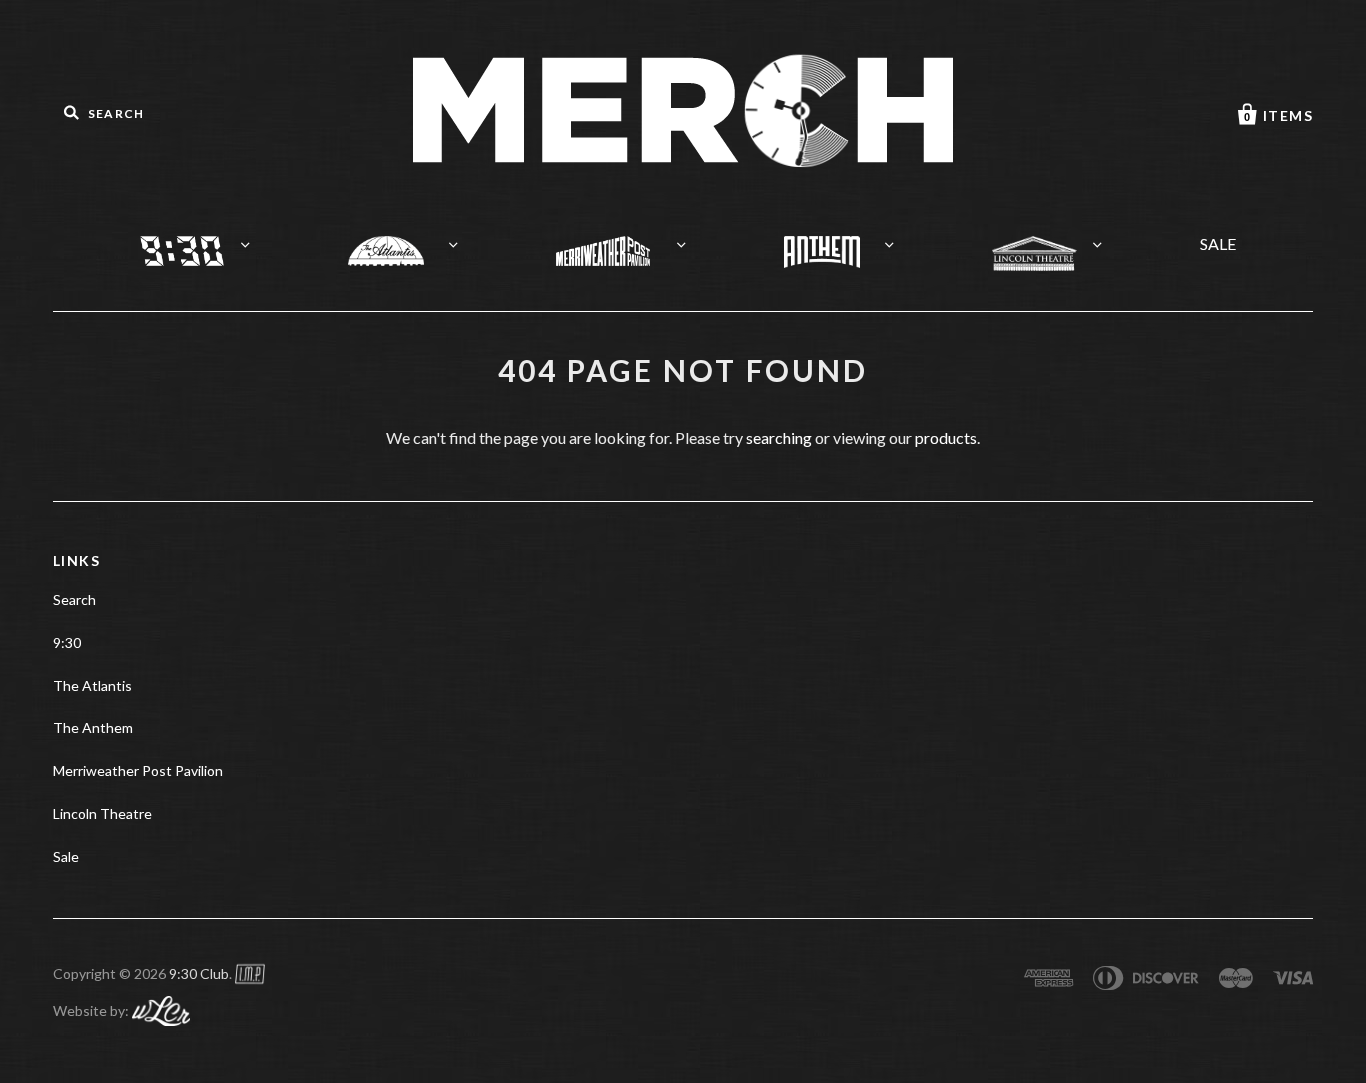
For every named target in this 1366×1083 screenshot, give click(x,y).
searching (779, 437)
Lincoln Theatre (1059, 240)
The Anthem (846, 239)
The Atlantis (410, 238)
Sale (66, 856)
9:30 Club (199, 973)
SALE (1218, 243)
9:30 (202, 238)
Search (74, 599)
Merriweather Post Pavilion (628, 238)
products (946, 437)
